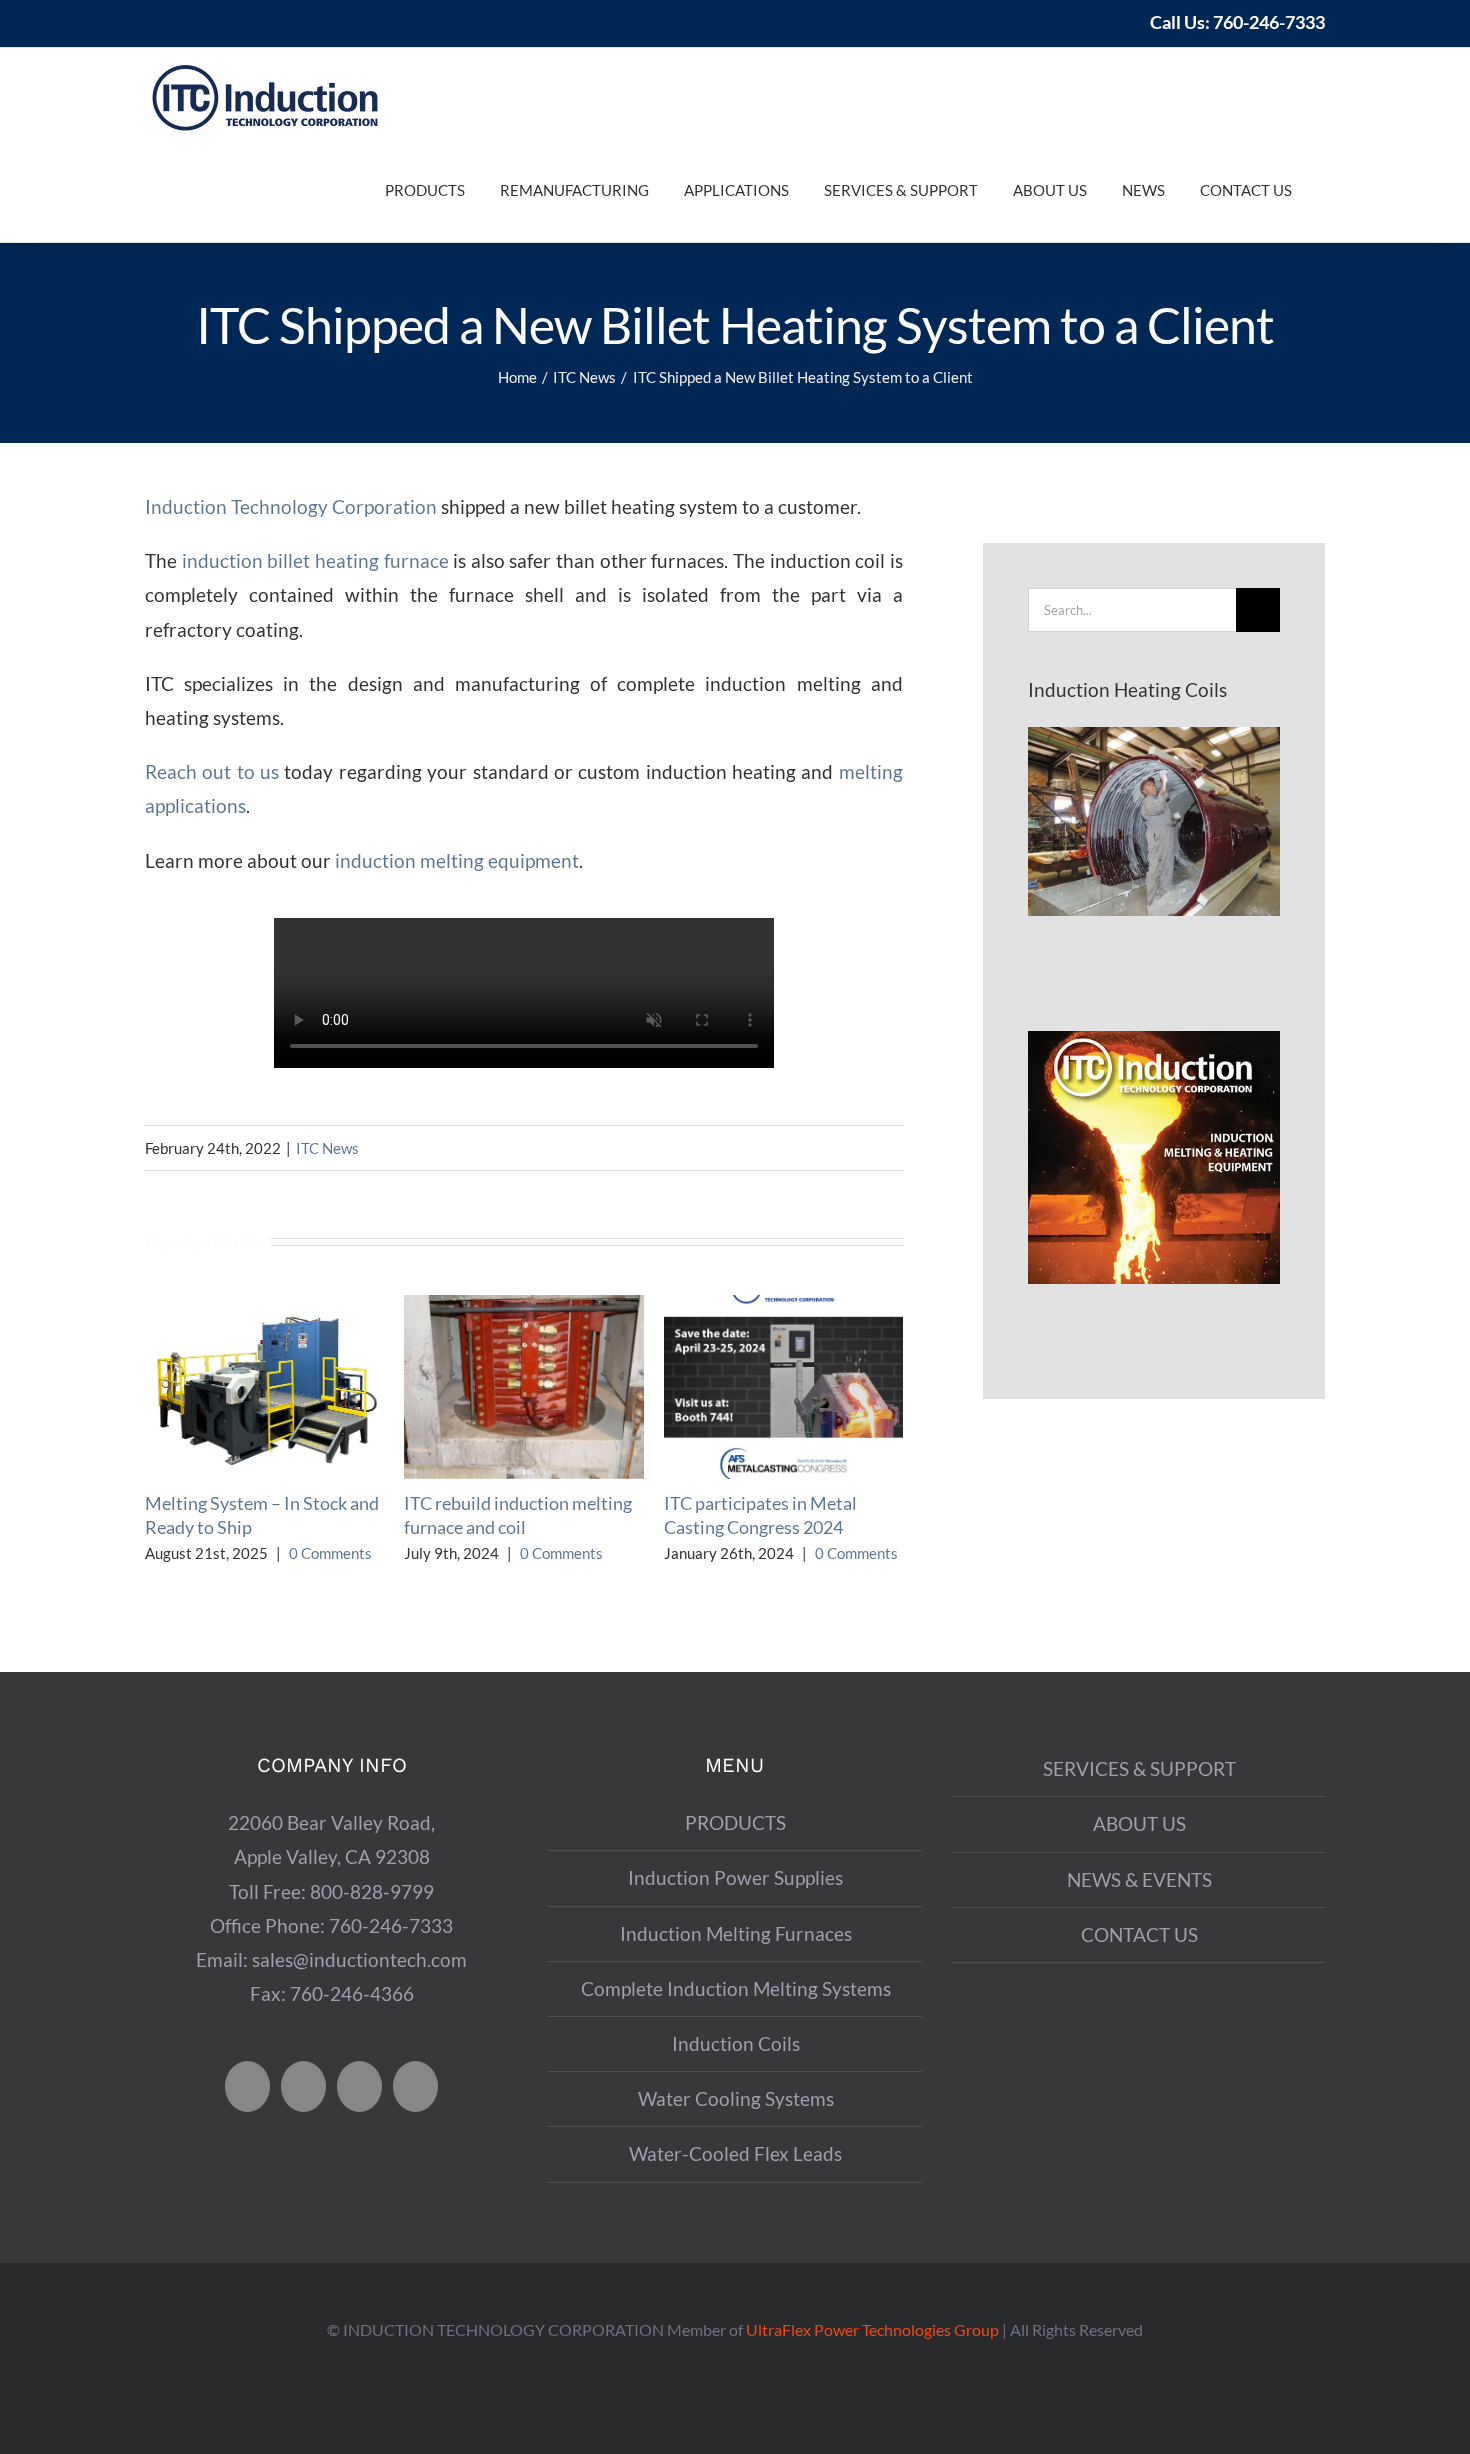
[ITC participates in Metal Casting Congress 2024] (783, 1306)
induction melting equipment (457, 860)
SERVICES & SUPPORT (1139, 1768)
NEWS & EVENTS (1139, 1879)
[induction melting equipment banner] (1154, 1040)
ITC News (327, 1148)
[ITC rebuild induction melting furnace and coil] (523, 1306)
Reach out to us (212, 771)
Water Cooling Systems (736, 2098)
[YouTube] (303, 2086)
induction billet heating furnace (315, 560)
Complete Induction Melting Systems (736, 1988)
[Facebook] (247, 2086)
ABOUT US (1139, 1823)
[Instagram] (359, 2086)
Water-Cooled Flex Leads (735, 2153)
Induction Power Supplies (735, 1877)
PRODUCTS (735, 1822)
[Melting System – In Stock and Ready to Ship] (264, 1306)
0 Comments (330, 1553)
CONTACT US (1139, 1934)
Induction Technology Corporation (291, 506)
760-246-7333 (1269, 22)
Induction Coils (736, 2043)
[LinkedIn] (415, 2086)
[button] (1312, 190)
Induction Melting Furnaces (736, 1933)
